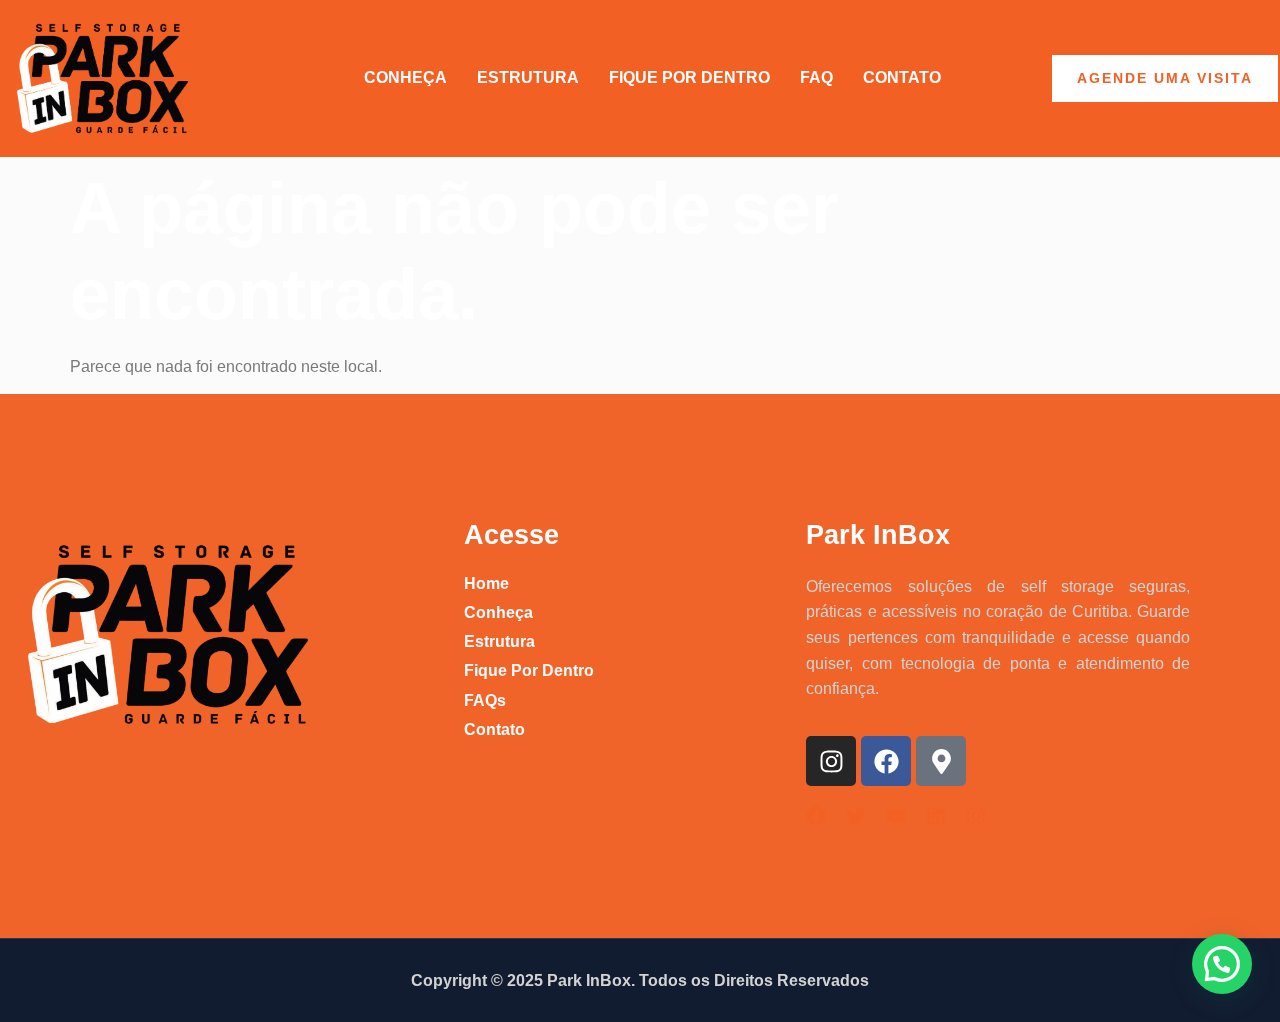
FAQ (816, 77)
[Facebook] (886, 761)
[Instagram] (831, 761)
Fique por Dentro (689, 77)
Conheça (405, 77)
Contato (902, 77)
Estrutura (528, 77)
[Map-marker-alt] (941, 761)
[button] (1222, 964)
